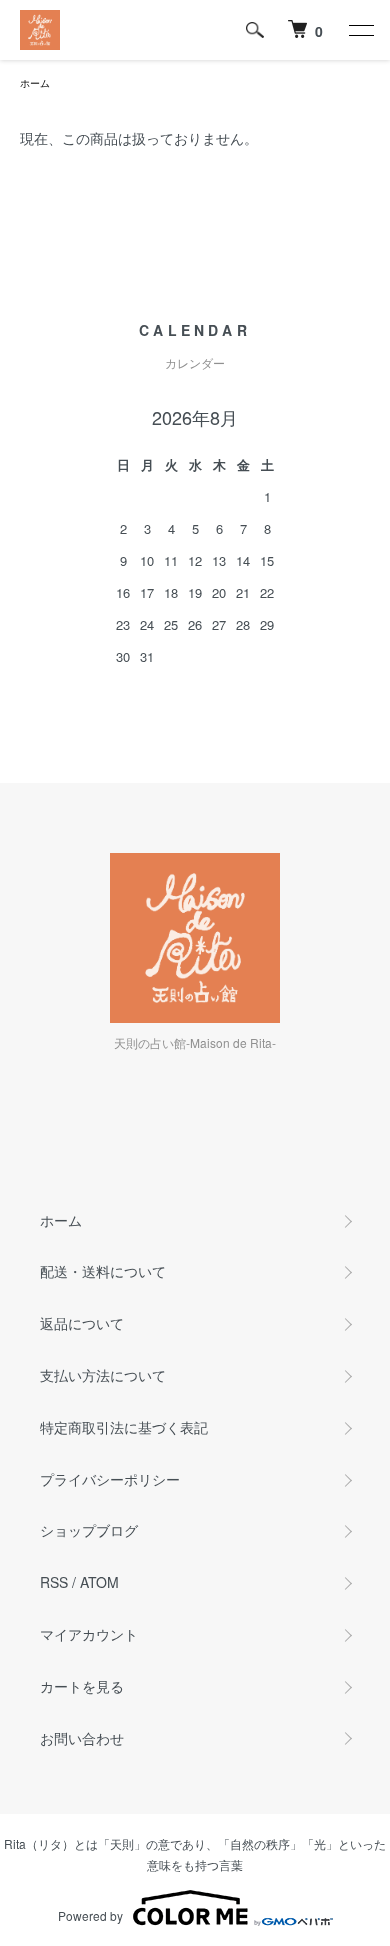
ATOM (99, 1582)
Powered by (90, 1915)
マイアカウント (89, 1634)
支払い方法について (103, 1375)
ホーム (35, 83)
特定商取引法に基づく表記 (124, 1427)
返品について (82, 1323)
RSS (54, 1582)
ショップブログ (89, 1530)
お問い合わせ (82, 1738)
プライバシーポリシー (110, 1479)
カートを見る (82, 1686)
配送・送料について (103, 1271)
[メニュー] (360, 30)
